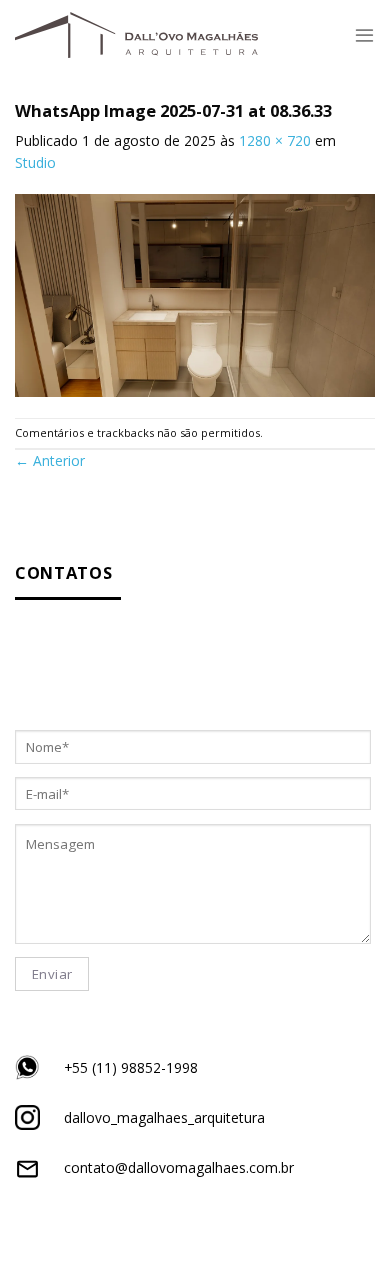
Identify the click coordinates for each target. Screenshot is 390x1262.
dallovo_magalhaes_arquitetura (164, 1117)
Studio (35, 162)
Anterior (50, 460)
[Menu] (364, 34)
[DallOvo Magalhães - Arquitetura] (136, 34)
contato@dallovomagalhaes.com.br (179, 1167)
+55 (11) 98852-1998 (131, 1067)
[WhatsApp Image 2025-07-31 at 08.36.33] (195, 293)
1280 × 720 (275, 140)
